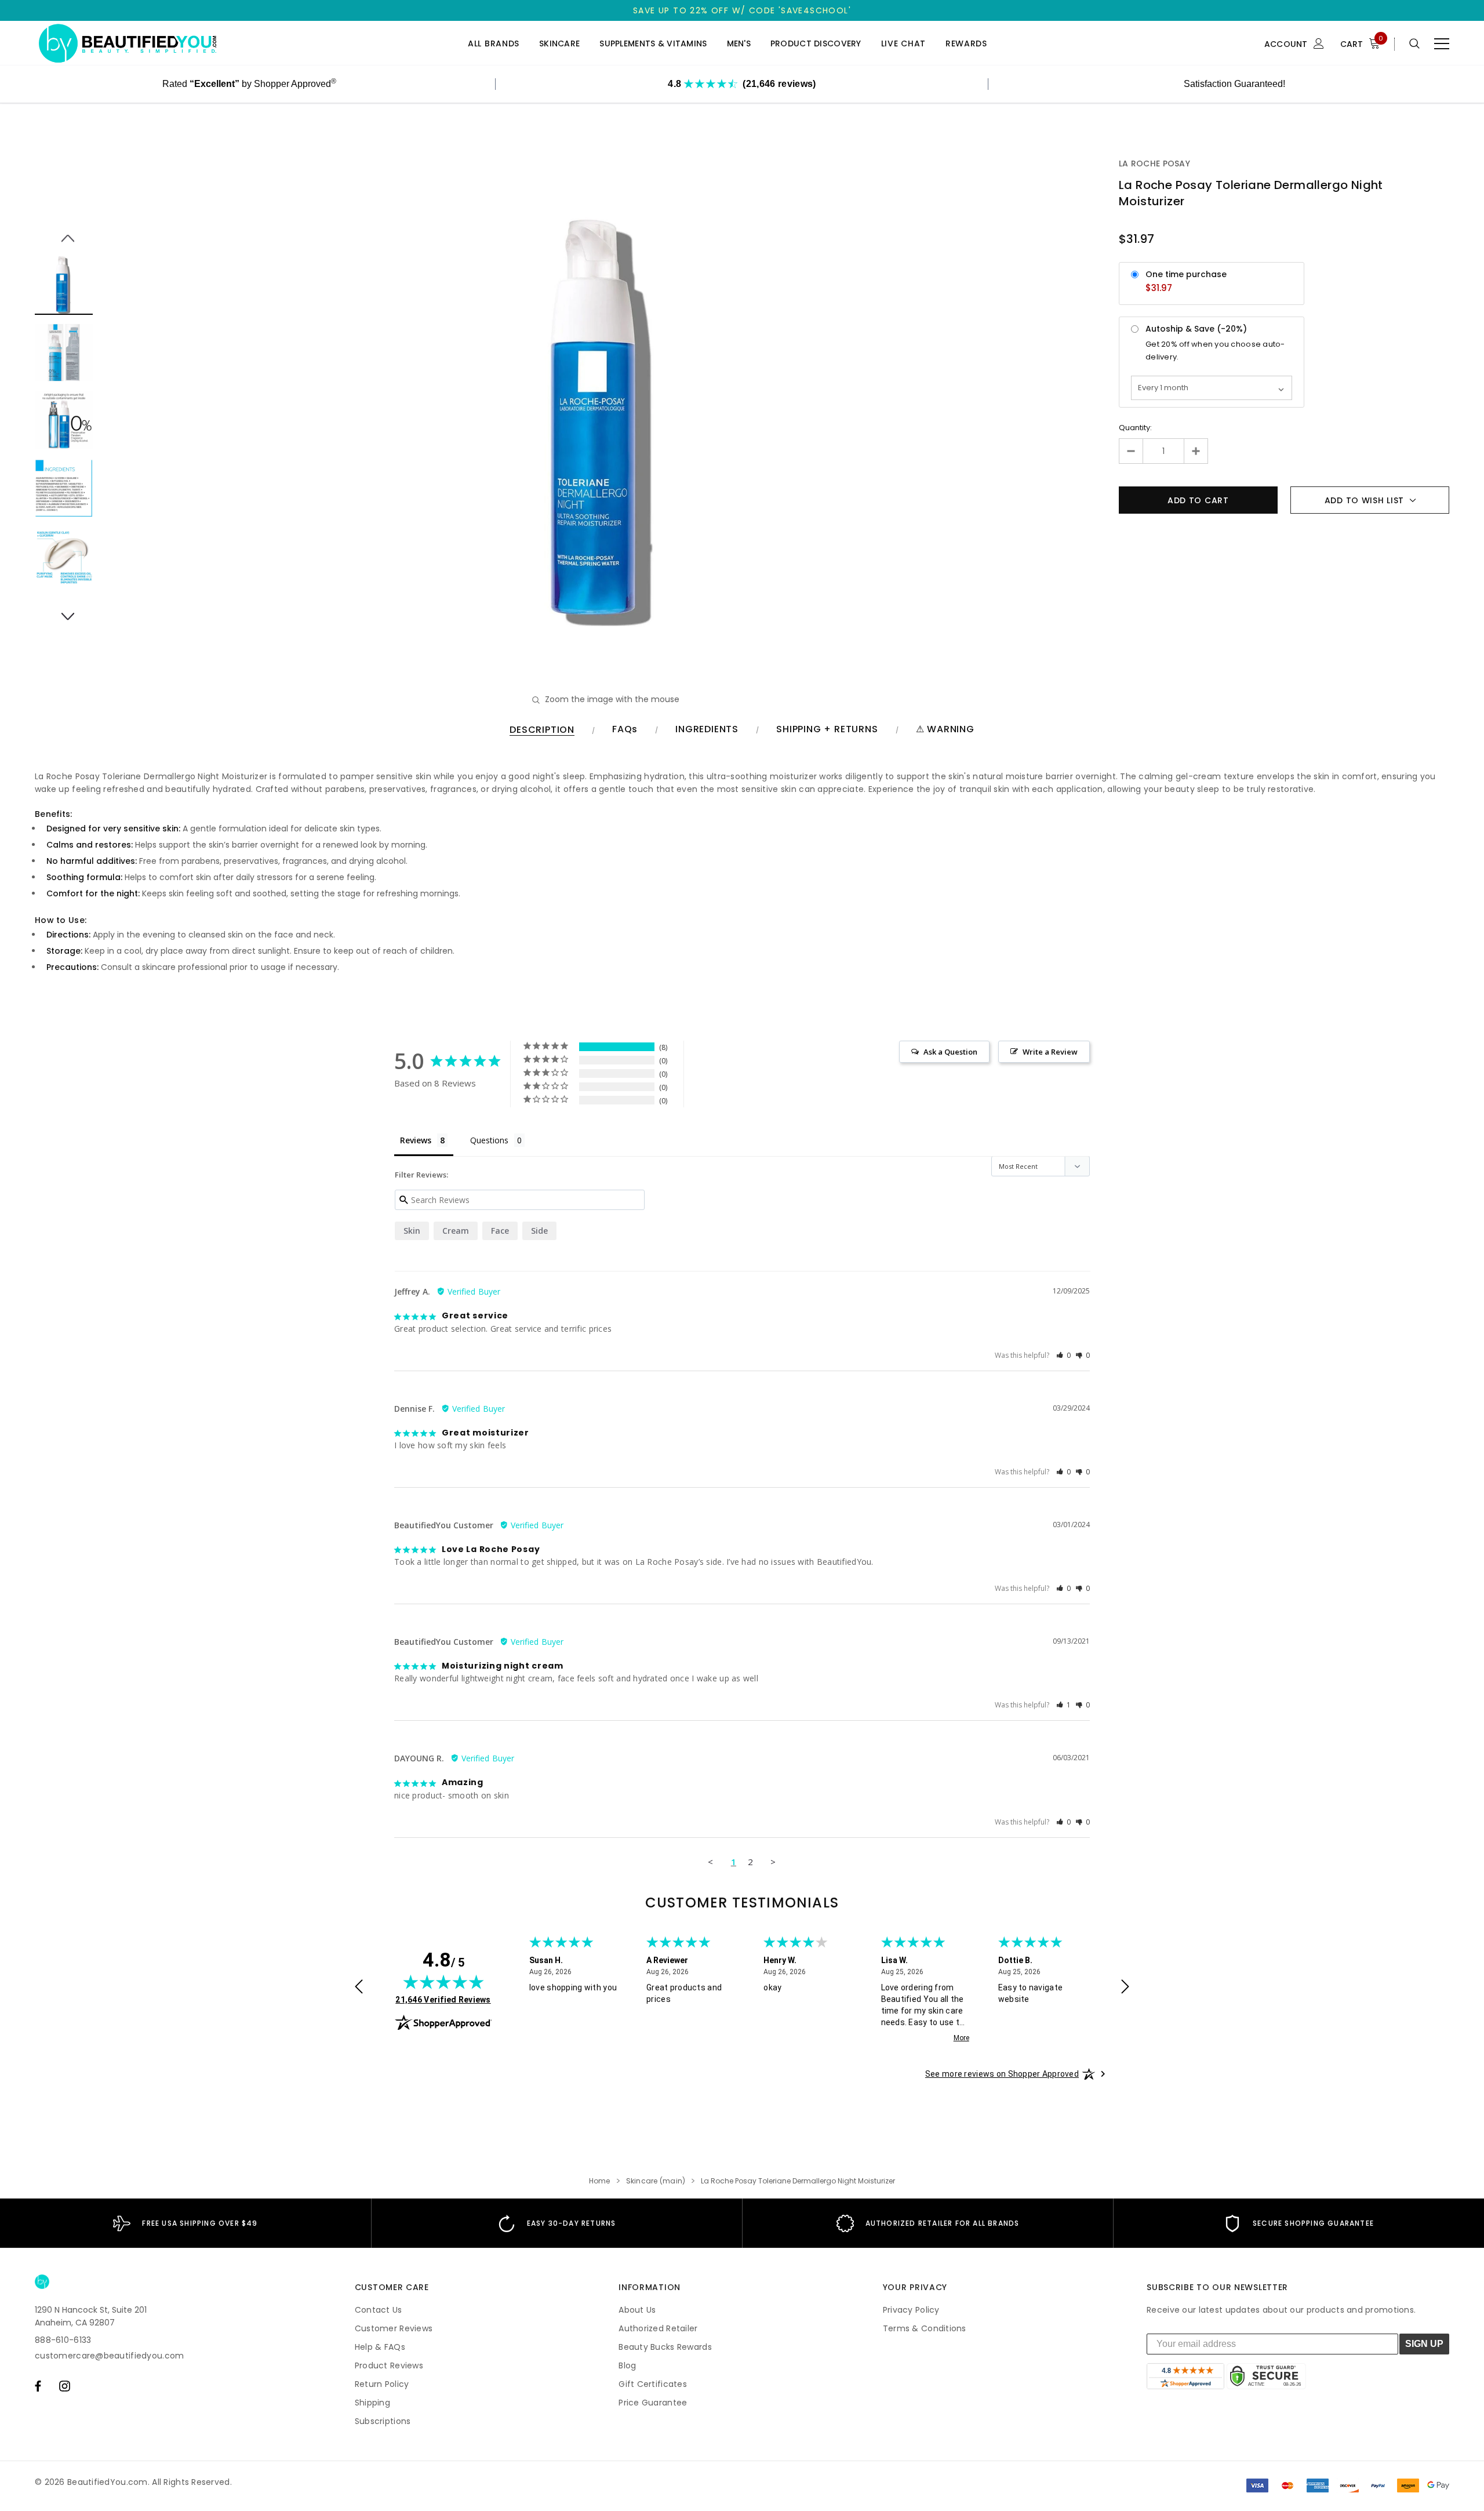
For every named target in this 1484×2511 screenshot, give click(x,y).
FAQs (625, 730)
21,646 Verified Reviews (443, 1999)
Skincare (559, 44)
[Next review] (1125, 1988)
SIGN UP (1424, 2344)
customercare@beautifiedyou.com (109, 2356)
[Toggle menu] (1442, 43)
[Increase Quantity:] (1196, 451)
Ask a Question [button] (950, 1052)
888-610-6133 (63, 2340)
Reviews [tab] (416, 1140)
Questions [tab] (489, 1140)
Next (64, 610)
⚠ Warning (945, 730)
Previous (64, 232)
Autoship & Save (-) (1196, 329)
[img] (443, 1982)
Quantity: (1135, 428)
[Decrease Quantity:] (1131, 451)
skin (412, 1231)
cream (456, 1231)
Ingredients (707, 730)
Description (542, 730)
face (500, 1231)
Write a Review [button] (1050, 1052)
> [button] (773, 1862)
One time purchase (1186, 274)
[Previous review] (359, 1988)
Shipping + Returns (827, 730)
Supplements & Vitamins (653, 44)
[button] (1064, 1355)
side (539, 1231)
